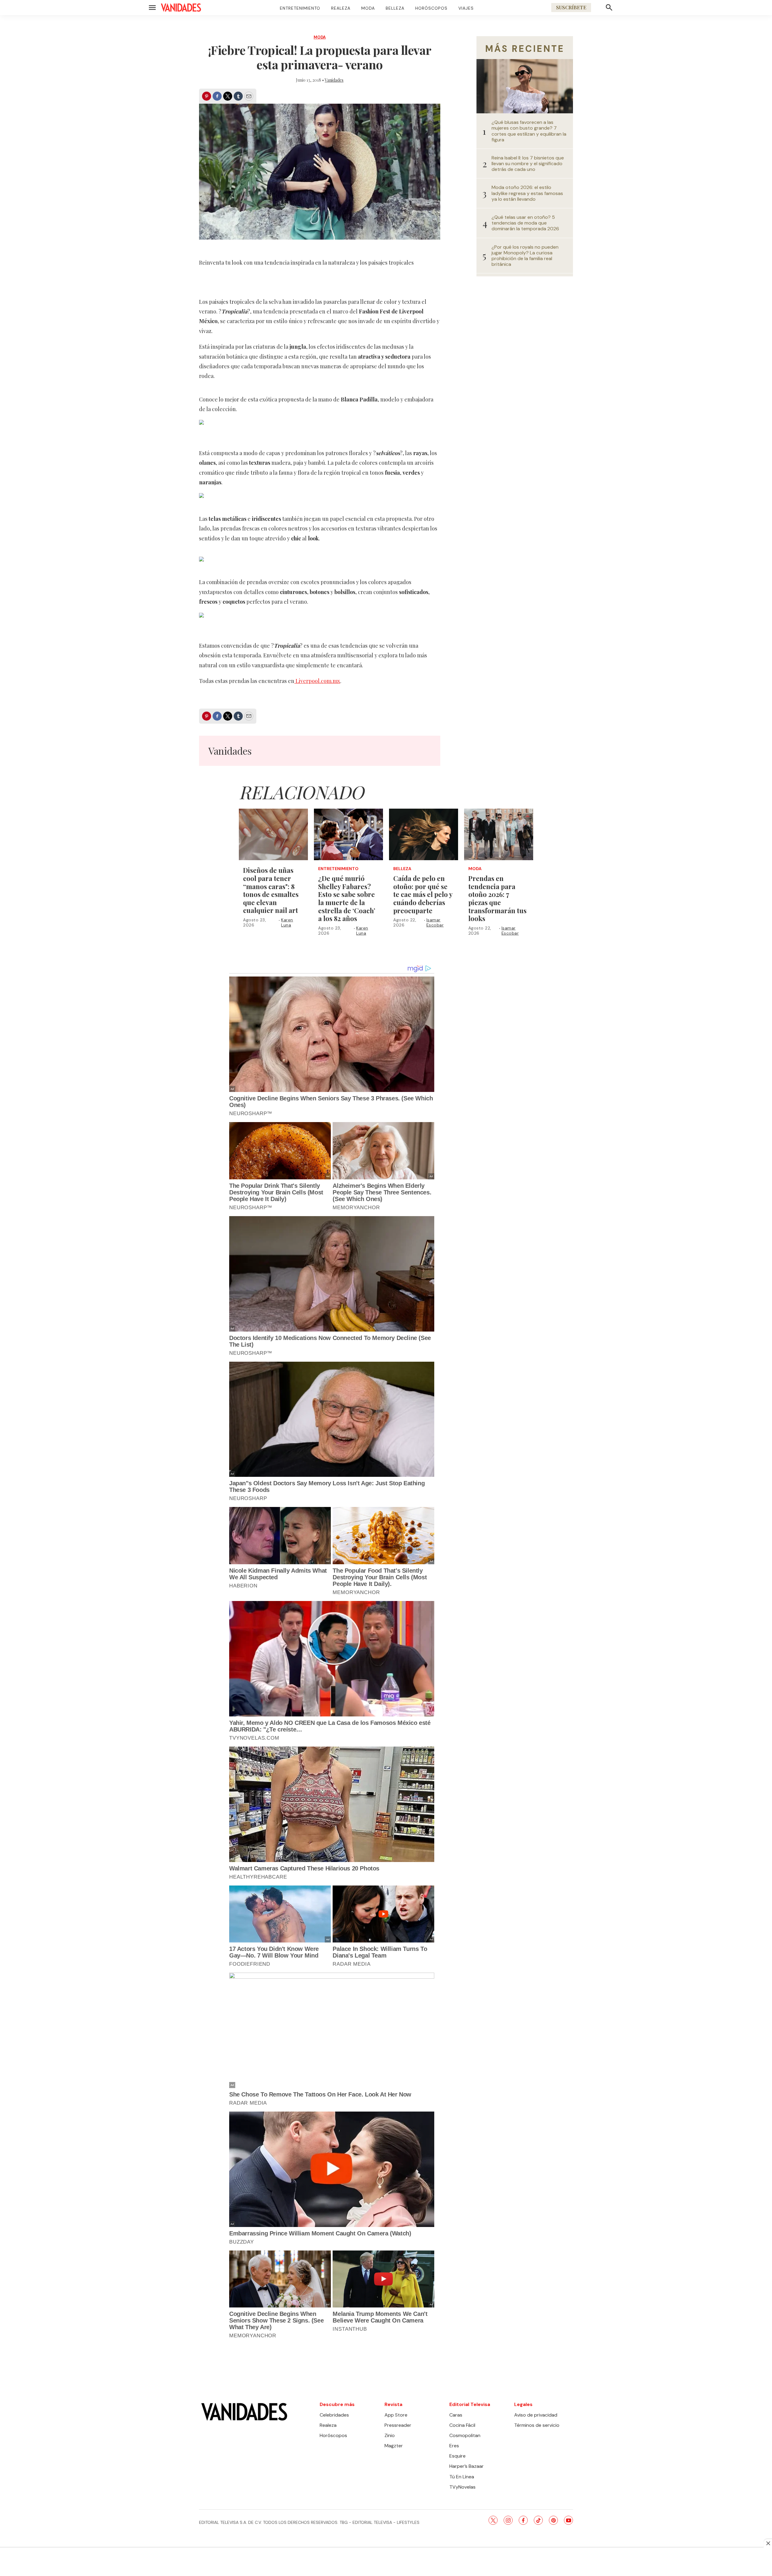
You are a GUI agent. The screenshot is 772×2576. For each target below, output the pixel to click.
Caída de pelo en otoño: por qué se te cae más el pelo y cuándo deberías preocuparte (423, 894)
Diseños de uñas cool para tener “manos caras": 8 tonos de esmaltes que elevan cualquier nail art (271, 890)
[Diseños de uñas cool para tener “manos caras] (273, 835)
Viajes (466, 8)
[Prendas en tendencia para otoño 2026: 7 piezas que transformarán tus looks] (499, 835)
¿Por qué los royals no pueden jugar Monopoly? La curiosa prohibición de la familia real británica (525, 256)
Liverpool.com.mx (317, 681)
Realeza (341, 8)
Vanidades (334, 80)
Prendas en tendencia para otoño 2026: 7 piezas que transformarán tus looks (497, 898)
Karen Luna (287, 922)
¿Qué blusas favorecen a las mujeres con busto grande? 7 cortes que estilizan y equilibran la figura (529, 131)
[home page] (181, 8)
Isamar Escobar (435, 922)
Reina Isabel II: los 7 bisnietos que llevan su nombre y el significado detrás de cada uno (528, 164)
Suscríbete (571, 7)
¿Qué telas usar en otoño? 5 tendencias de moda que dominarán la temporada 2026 (525, 223)
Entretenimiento (300, 8)
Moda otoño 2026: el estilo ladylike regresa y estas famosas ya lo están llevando (527, 193)
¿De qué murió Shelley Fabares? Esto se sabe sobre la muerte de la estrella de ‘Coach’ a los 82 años (347, 898)
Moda (368, 8)
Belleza (395, 8)
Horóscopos (431, 8)
